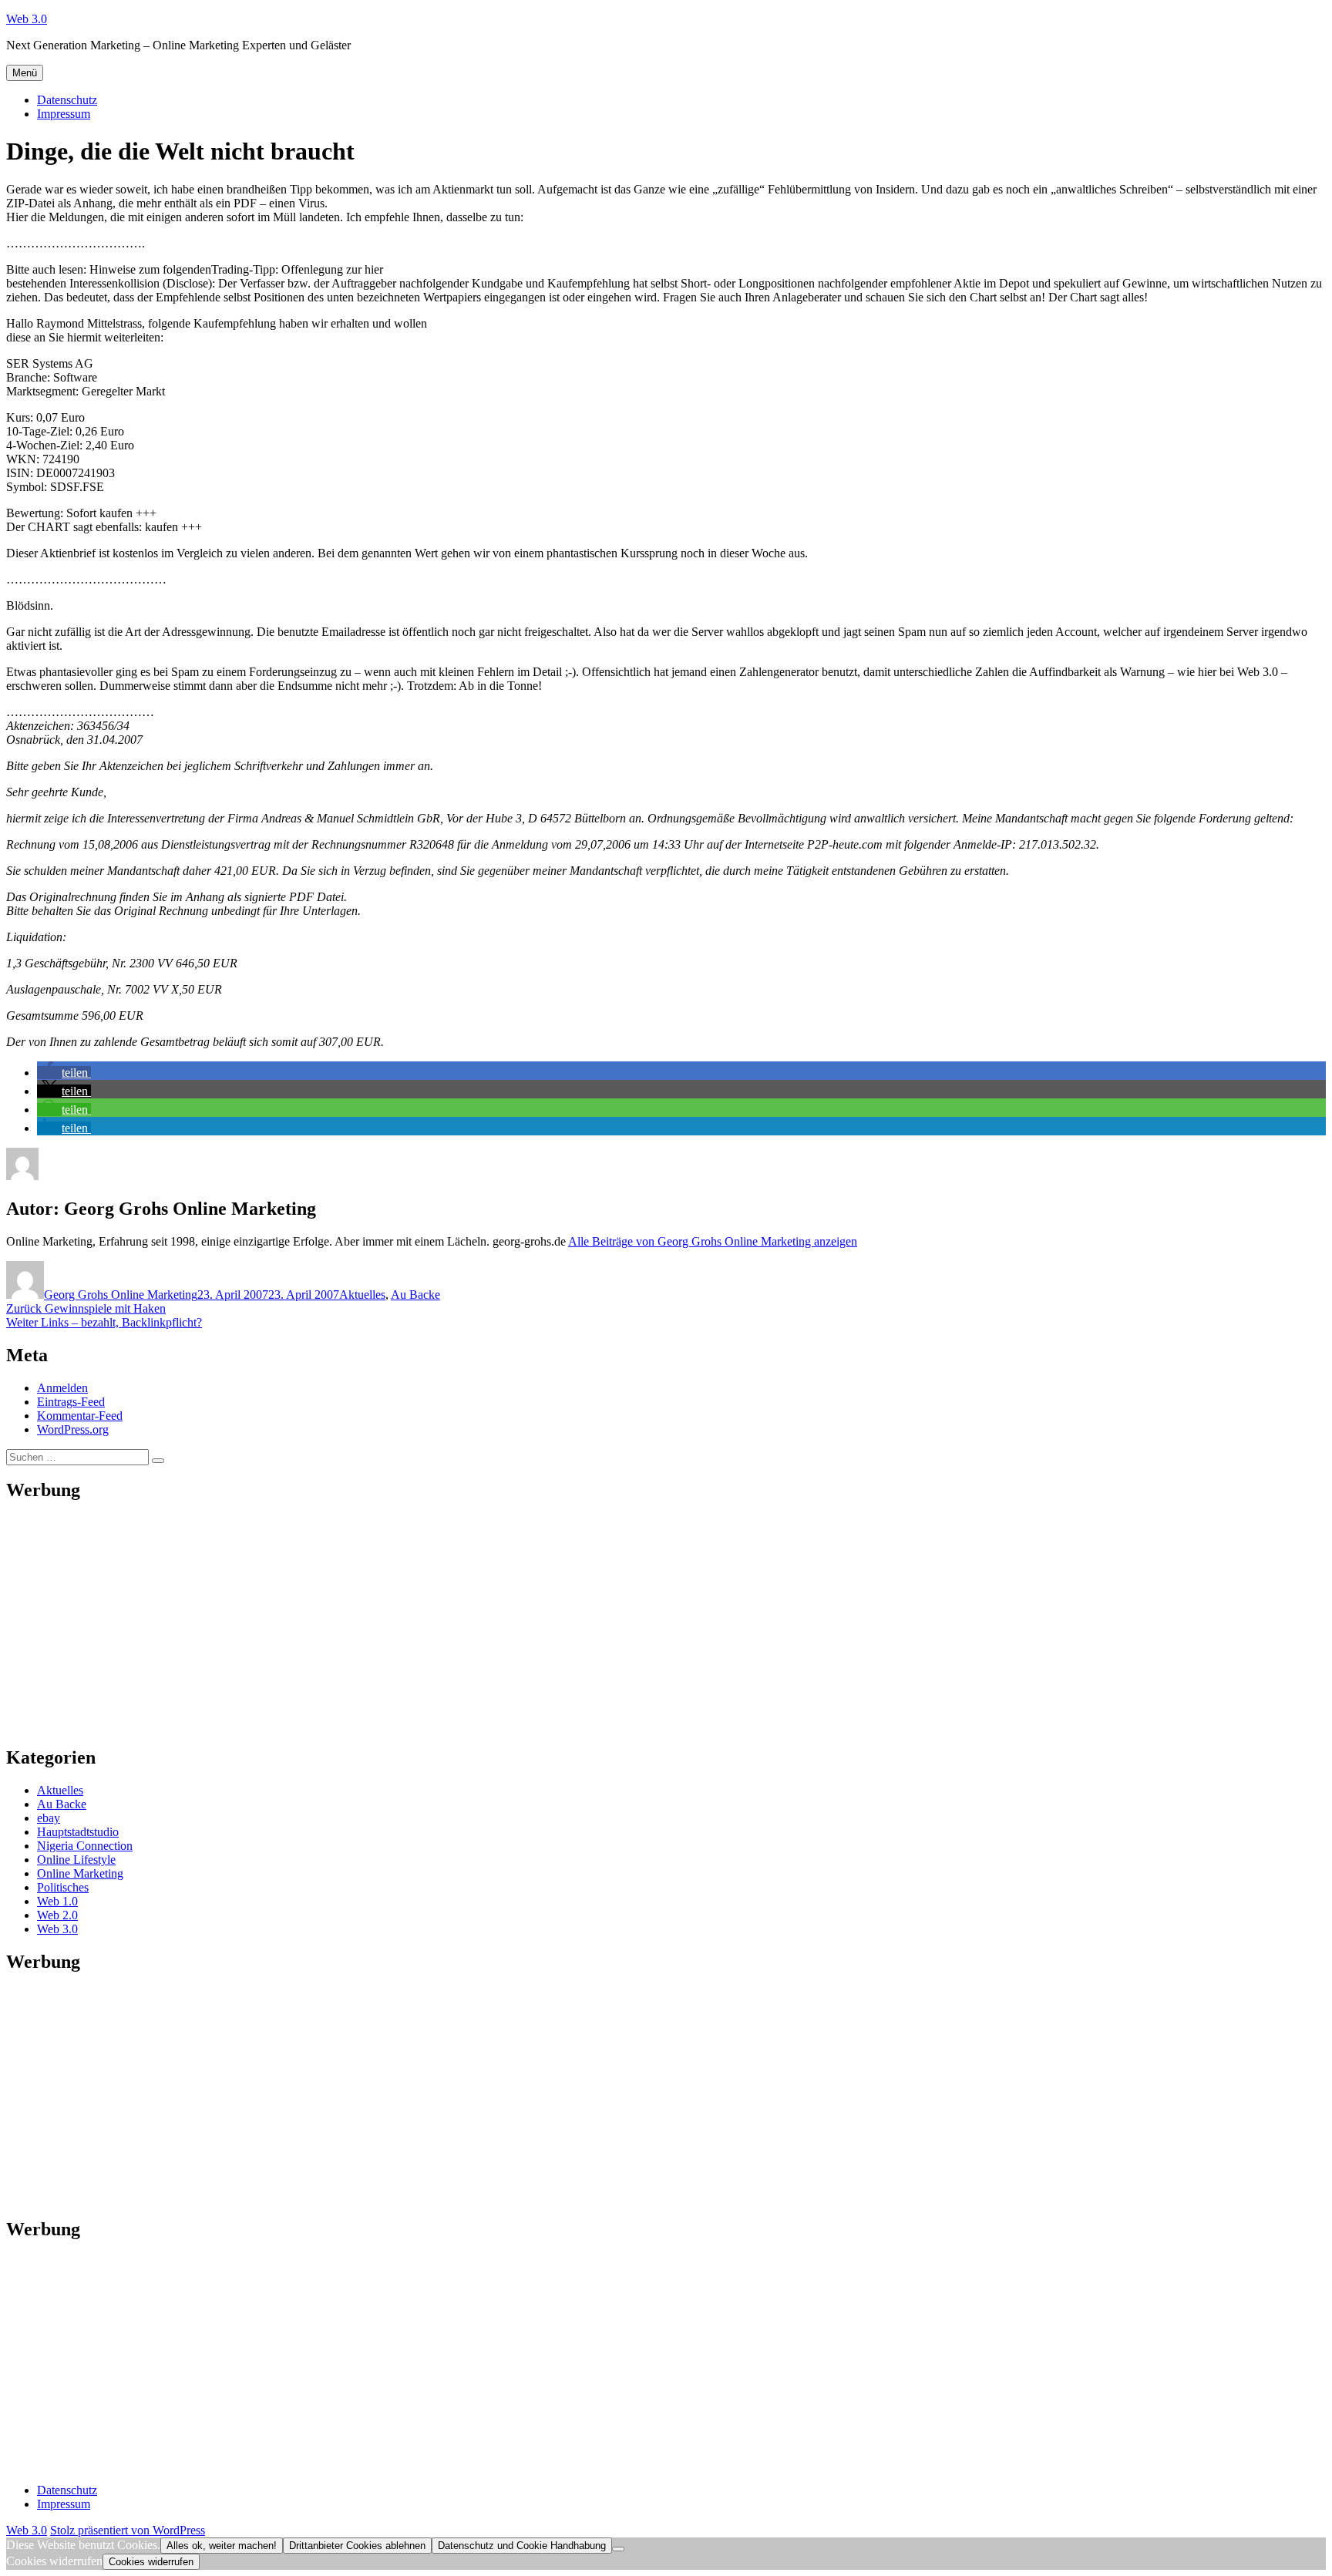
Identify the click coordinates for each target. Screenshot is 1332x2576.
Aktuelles (362, 1295)
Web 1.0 (57, 1901)
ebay (49, 1818)
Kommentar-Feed (80, 1416)
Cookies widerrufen (151, 2562)
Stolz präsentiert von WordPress (128, 2530)
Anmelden (62, 1388)
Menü (25, 73)
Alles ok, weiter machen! (222, 2546)
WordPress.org (73, 1429)
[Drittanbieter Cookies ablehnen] (618, 2549)
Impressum (64, 114)
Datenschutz (67, 100)
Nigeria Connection (85, 1846)
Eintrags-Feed (71, 1402)
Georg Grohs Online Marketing (121, 1295)
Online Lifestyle (76, 1860)
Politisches (63, 1887)
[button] (64, 1073)
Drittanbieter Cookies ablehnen (357, 2546)
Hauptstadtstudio (78, 1832)
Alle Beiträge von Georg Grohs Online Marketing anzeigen (713, 1241)
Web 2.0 (57, 1915)
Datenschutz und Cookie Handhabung (522, 2546)
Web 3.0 (27, 19)
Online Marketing (80, 1873)
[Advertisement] (469, 1624)
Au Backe (415, 1295)
